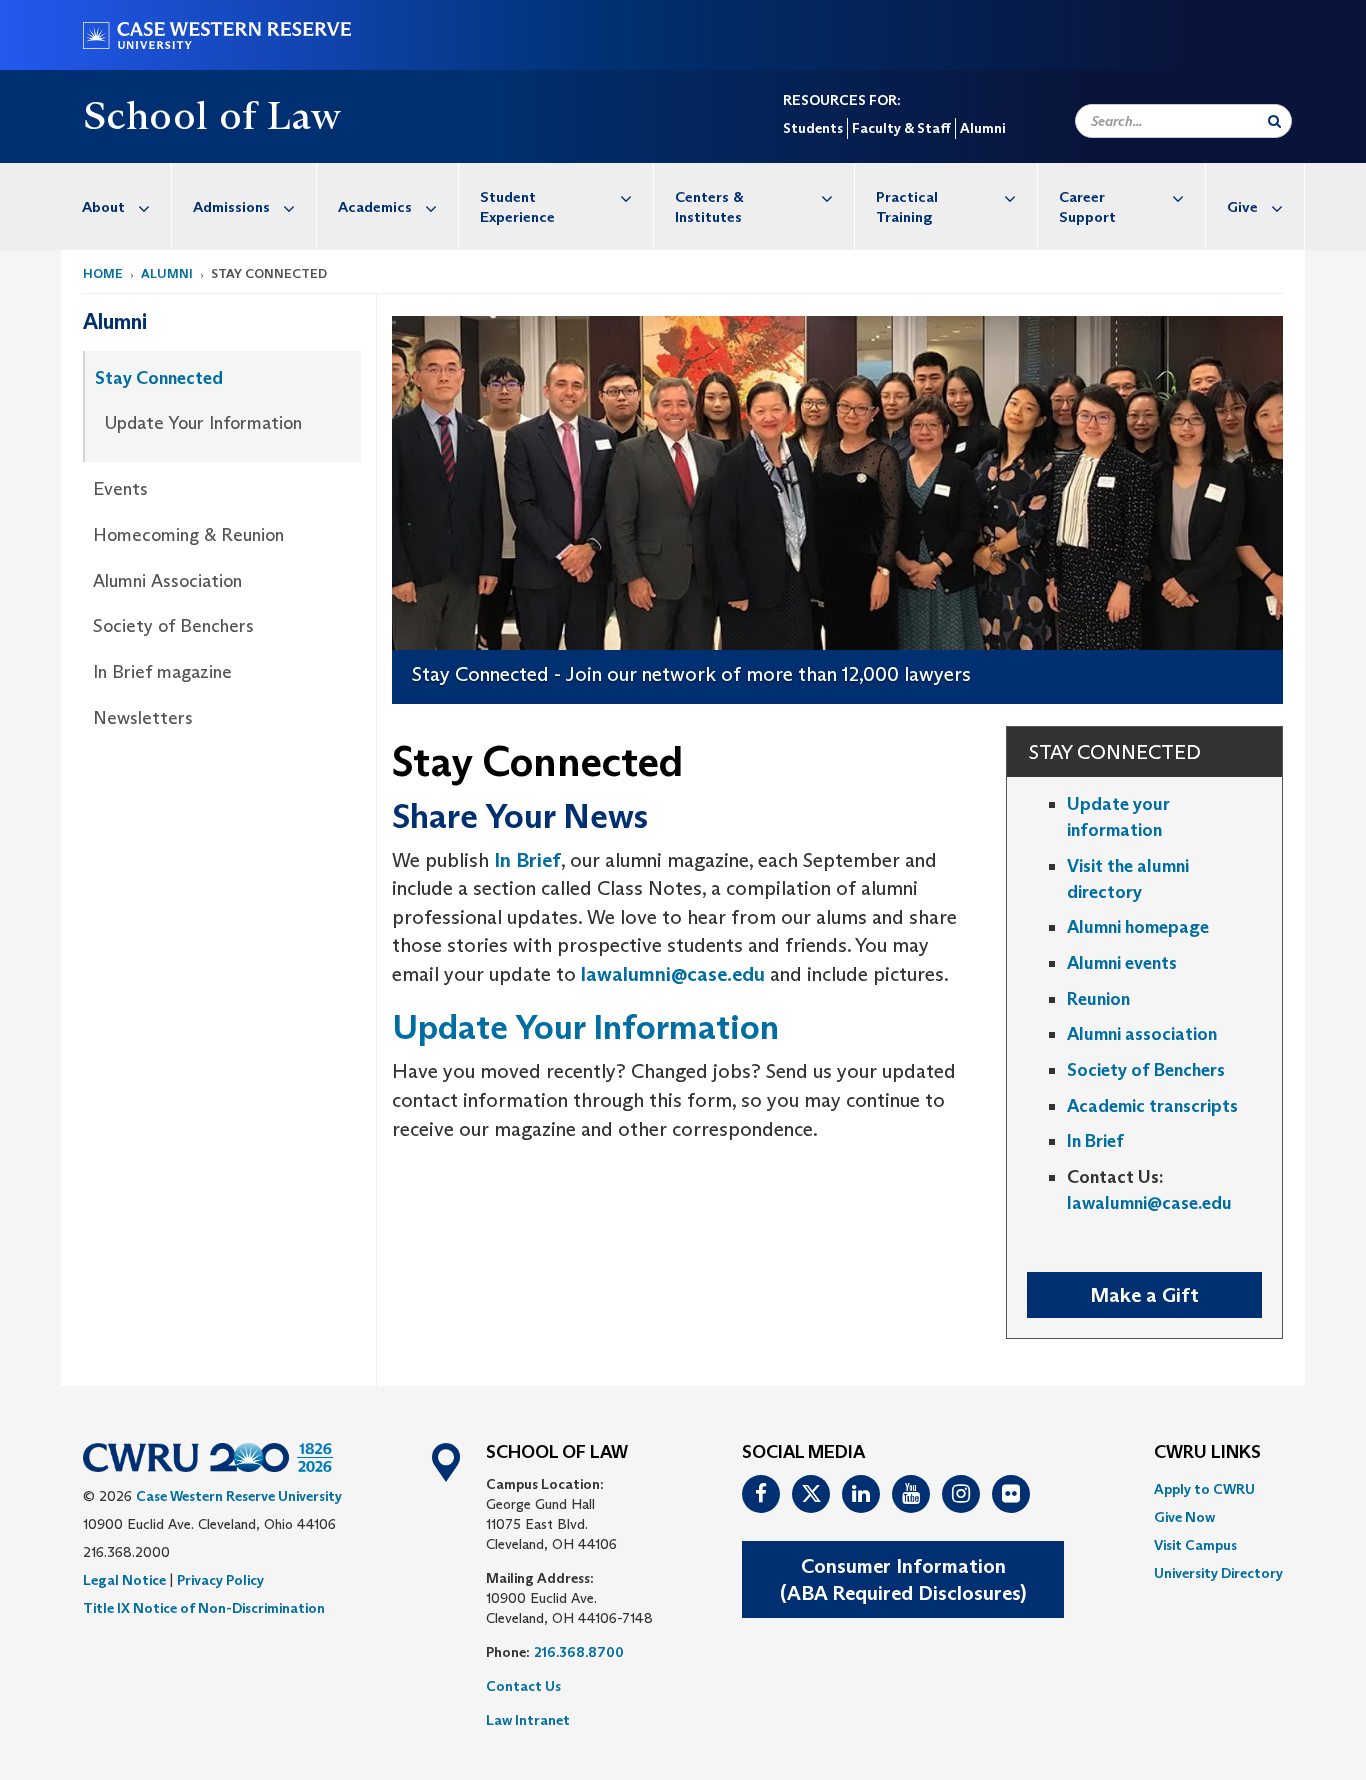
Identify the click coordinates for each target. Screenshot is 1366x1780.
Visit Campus (1195, 1545)
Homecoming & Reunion (188, 535)
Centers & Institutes (709, 206)
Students (813, 128)
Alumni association (1142, 1034)
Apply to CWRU (1204, 1489)
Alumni (982, 128)
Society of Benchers (173, 626)
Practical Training (907, 206)
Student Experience (517, 206)
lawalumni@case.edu (673, 974)
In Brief (527, 860)
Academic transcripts (1152, 1106)
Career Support (1087, 206)
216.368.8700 (579, 1652)
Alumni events (1122, 963)
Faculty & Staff (901, 128)
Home (103, 273)
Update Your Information (203, 423)
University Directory (1218, 1573)
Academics (375, 206)
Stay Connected (159, 378)
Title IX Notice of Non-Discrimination (204, 1608)
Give (1242, 206)
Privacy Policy (220, 1580)
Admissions (231, 206)
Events (120, 489)
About (103, 206)
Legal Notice (124, 1580)
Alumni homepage (1138, 927)
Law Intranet (528, 1720)
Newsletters (143, 718)
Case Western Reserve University (239, 1496)
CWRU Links (1207, 1453)
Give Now (1184, 1517)
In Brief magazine (162, 672)
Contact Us (523, 1686)
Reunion (1098, 999)
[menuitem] (116, 206)
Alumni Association (167, 581)
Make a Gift (1144, 1295)
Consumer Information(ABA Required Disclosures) (903, 1579)
